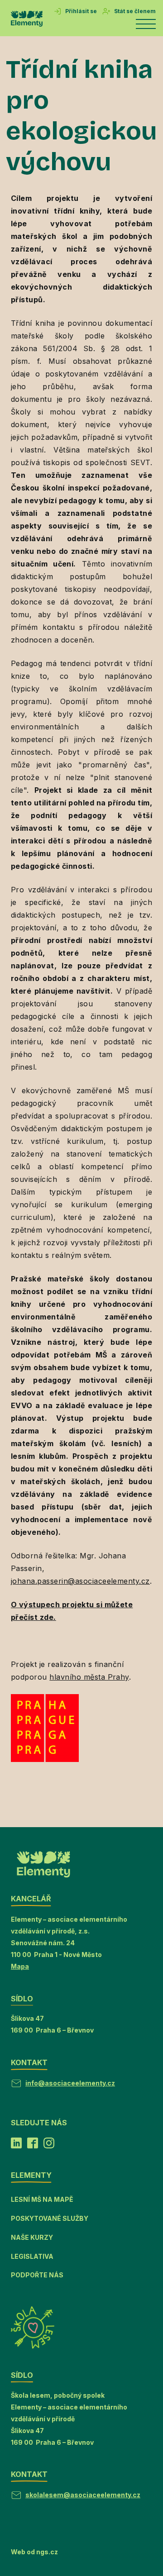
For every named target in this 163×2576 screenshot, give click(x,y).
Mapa (20, 1966)
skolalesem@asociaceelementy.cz (83, 2495)
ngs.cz (47, 2552)
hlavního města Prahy (89, 1677)
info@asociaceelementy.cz (70, 2083)
